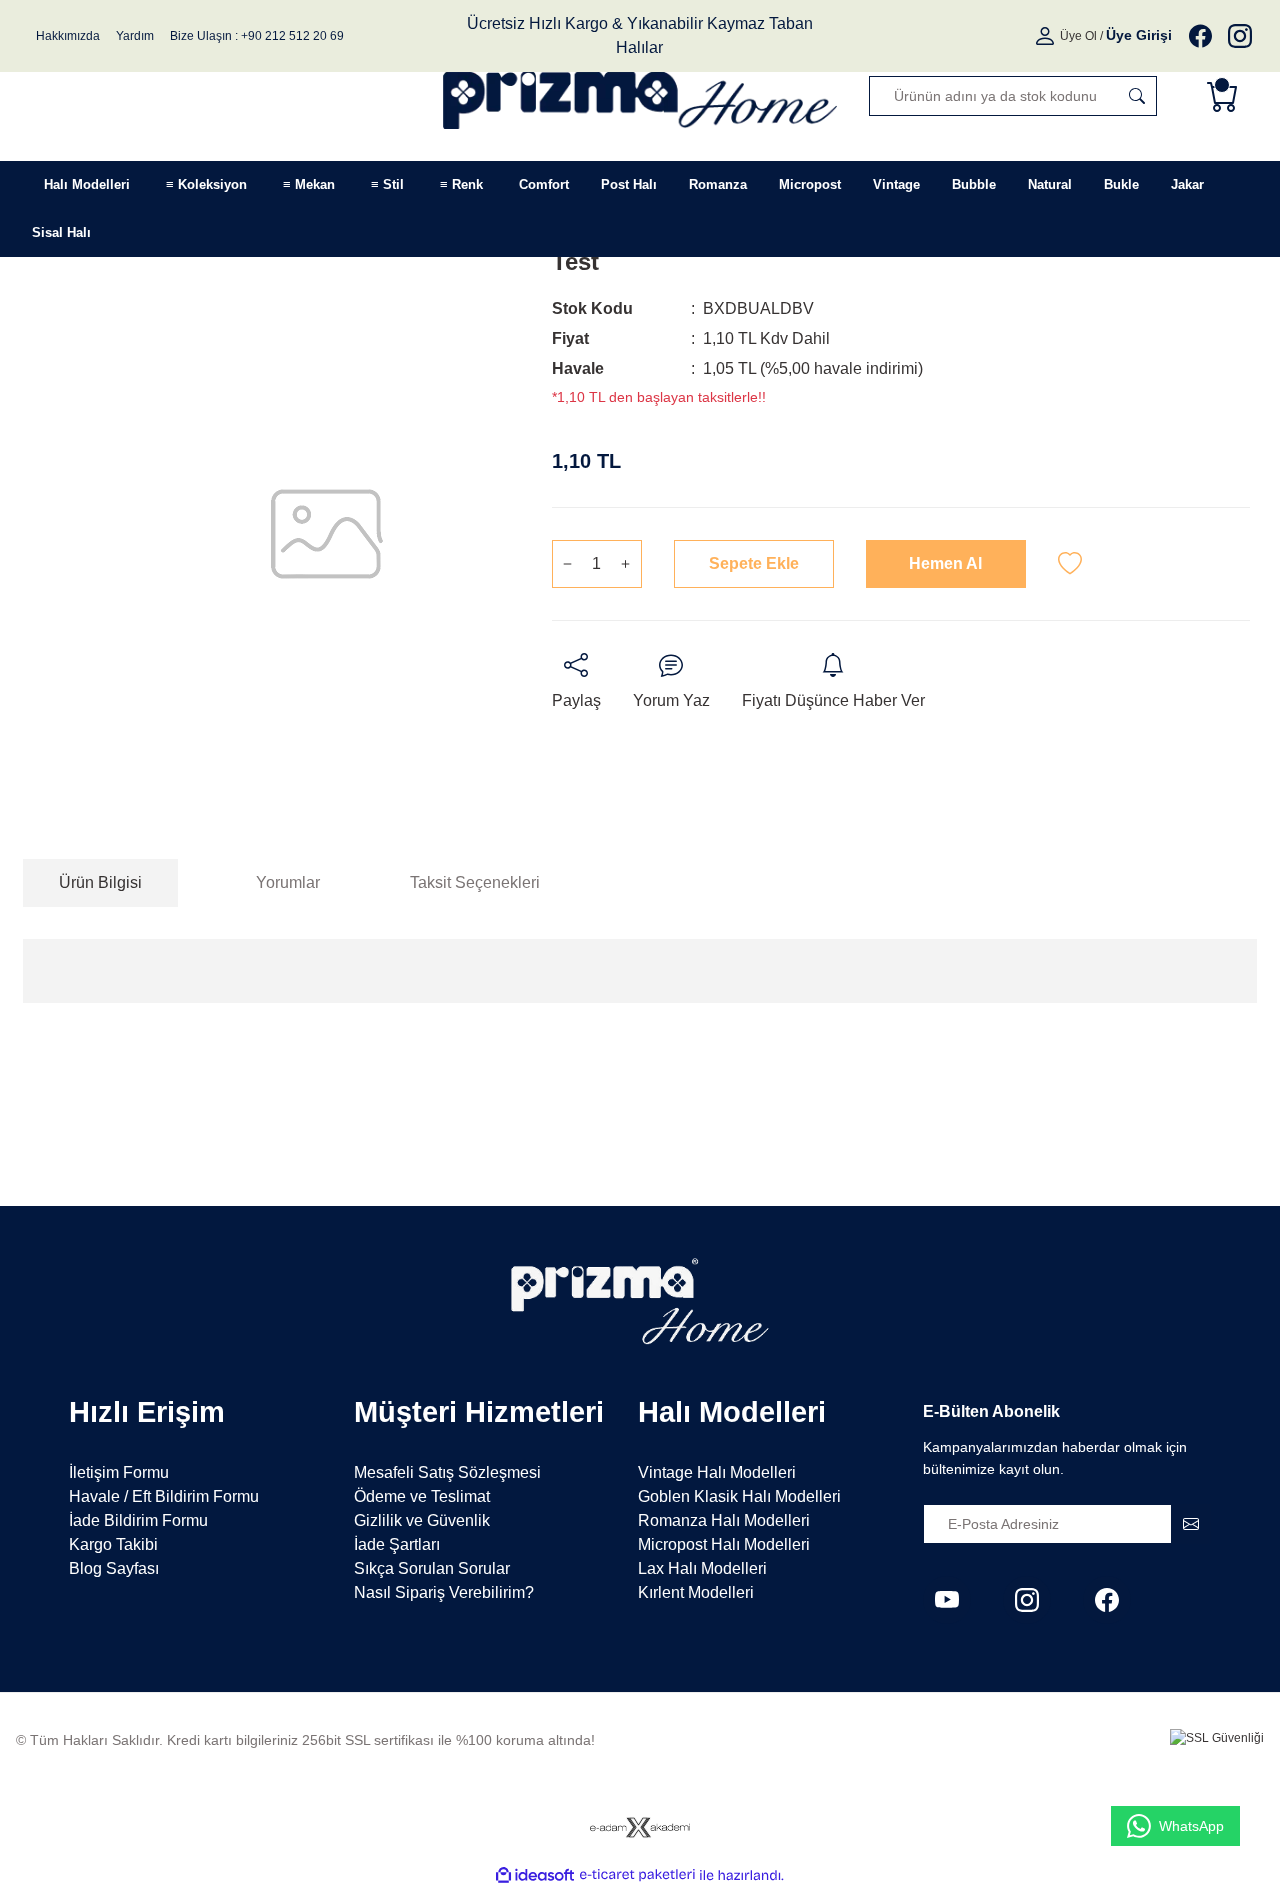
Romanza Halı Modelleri (724, 1520)
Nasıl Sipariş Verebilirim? (444, 1592)
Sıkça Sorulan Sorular (432, 1568)
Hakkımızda (68, 36)
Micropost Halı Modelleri (724, 1544)
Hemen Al (945, 563)
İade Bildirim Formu (138, 1520)
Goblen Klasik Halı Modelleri (739, 1496)
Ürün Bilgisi (100, 882)
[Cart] (1226, 96)
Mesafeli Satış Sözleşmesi (447, 1472)
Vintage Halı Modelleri (717, 1472)
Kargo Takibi (113, 1544)
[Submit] (1191, 1524)
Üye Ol (1078, 36)
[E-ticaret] (637, 1875)
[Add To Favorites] (1070, 564)
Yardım (135, 36)
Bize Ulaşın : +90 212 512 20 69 (257, 36)
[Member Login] (1046, 36)
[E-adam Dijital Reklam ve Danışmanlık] (640, 1827)
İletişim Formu (119, 1472)
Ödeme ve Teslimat (422, 1496)
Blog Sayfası (114, 1568)
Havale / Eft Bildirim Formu (164, 1496)
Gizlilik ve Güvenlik (422, 1520)
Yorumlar (288, 882)
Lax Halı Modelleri (702, 1568)
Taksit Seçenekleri (475, 882)
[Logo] (640, 95)
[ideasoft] (535, 1875)
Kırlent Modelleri (696, 1592)
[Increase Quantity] (626, 564)
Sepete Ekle (754, 563)
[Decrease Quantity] (568, 564)
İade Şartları (397, 1544)
